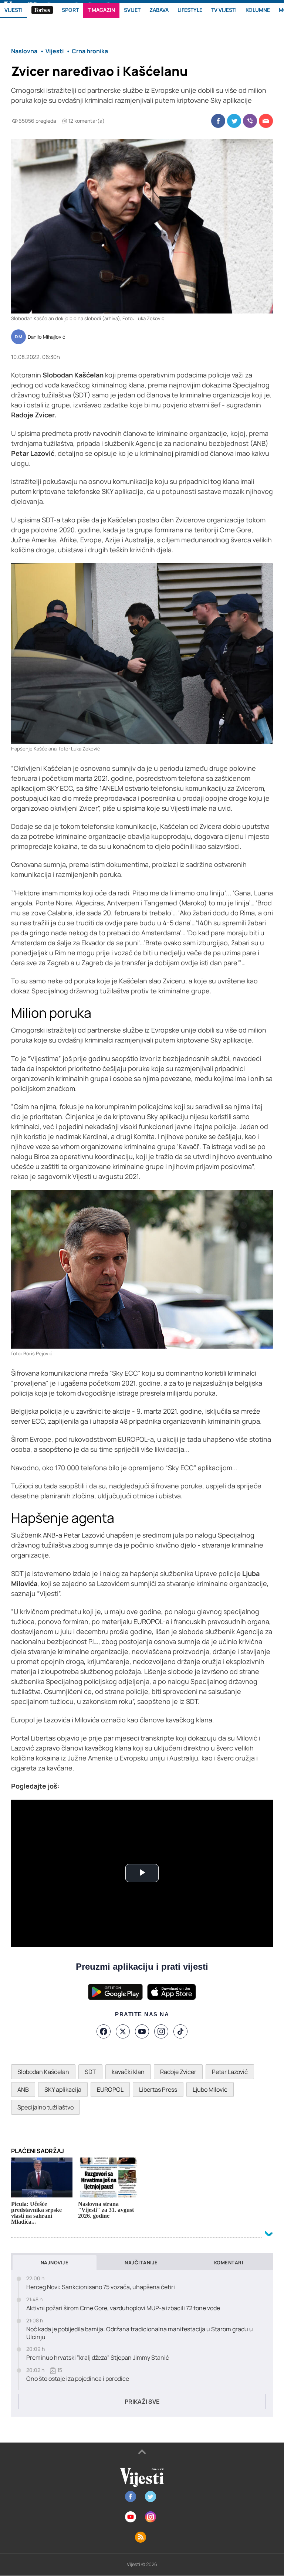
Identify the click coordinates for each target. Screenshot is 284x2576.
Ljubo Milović (210, 2089)
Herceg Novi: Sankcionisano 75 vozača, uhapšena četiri (101, 2287)
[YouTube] (142, 2031)
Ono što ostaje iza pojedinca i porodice (78, 2379)
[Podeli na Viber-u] (250, 121)
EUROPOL (110, 2089)
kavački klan (128, 2072)
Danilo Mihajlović (46, 337)
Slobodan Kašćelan (43, 2072)
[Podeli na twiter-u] (234, 121)
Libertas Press (158, 2089)
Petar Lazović (230, 2072)
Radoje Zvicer (178, 2072)
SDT (90, 2072)
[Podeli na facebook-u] (218, 121)
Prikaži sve (142, 2402)
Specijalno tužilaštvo (45, 2107)
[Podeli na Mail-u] (266, 121)
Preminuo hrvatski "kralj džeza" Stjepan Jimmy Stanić (98, 2358)
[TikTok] (180, 2031)
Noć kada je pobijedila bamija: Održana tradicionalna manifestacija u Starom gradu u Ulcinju (140, 2333)
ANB (23, 2089)
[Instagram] (161, 2031)
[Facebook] (104, 2031)
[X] (123, 2031)
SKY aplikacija (63, 2089)
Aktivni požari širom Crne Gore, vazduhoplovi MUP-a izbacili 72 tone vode (123, 2308)
